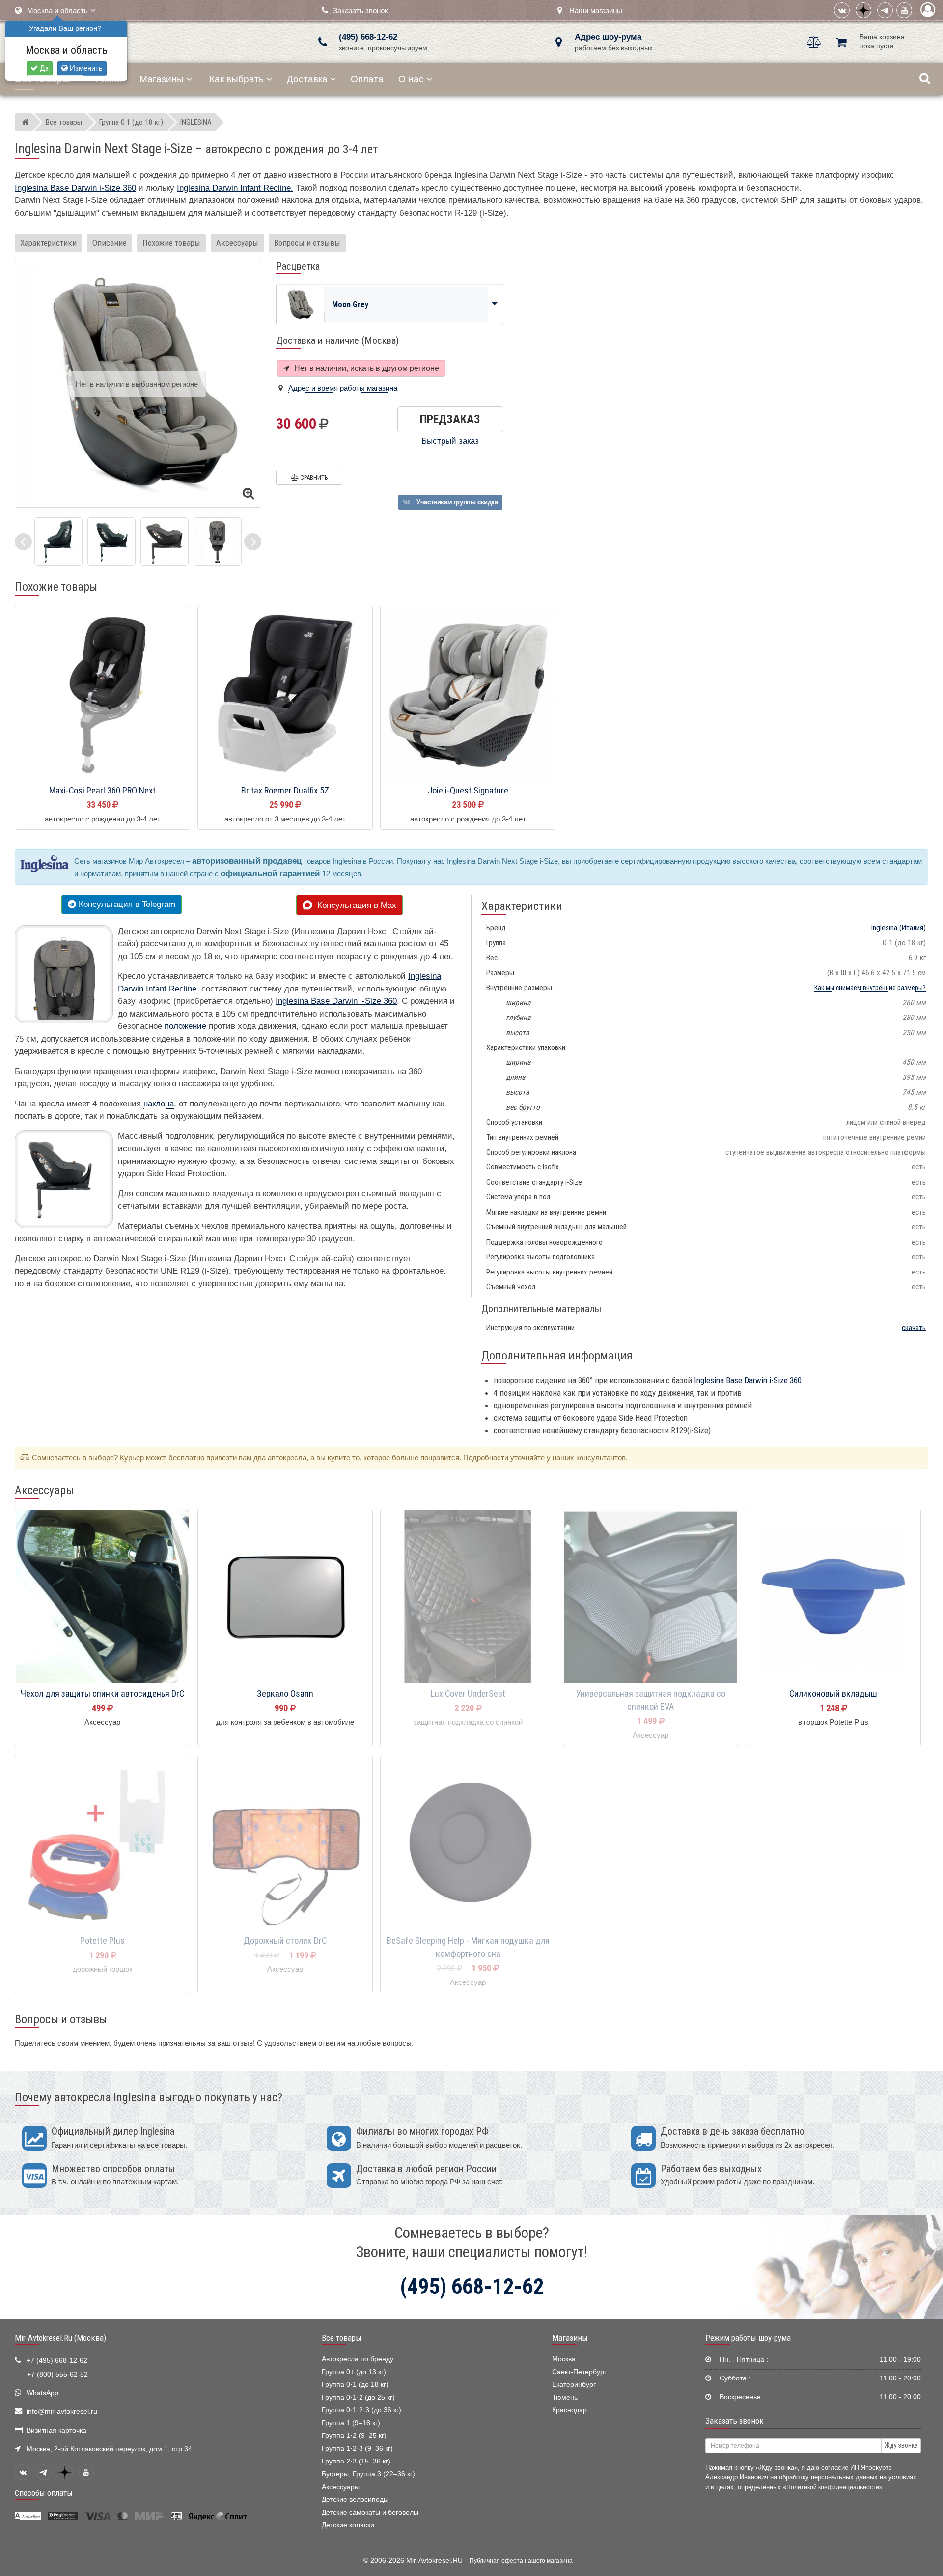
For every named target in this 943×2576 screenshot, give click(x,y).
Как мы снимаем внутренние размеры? (870, 988)
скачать (914, 1328)
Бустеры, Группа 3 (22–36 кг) (368, 2474)
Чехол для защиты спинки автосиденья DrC (102, 1694)
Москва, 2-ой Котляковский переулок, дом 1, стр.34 (109, 2449)
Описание (110, 243)
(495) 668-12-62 (368, 37)
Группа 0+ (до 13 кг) (354, 2372)
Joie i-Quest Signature (468, 791)
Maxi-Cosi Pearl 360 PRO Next (102, 791)
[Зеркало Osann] (285, 1597)
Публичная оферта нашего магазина (521, 2561)
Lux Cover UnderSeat (468, 1694)
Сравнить (313, 477)
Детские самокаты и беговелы (370, 2512)
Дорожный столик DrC (285, 1941)
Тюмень (565, 2397)
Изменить (85, 68)
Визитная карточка (56, 2430)
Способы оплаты (44, 2493)
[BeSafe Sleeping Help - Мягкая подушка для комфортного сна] (468, 1844)
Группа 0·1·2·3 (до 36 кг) (361, 2410)
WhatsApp (42, 2393)
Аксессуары (237, 243)
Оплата (367, 79)
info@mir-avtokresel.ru (62, 2412)
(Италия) (899, 928)
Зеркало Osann (285, 1694)
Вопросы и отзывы (307, 243)
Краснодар (569, 2410)
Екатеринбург (574, 2385)
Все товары (342, 2338)
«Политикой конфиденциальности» (833, 2487)
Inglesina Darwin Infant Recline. (235, 188)
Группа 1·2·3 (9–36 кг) (357, 2449)
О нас (411, 79)
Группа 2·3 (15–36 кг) (356, 2461)
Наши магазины (596, 11)
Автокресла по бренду (358, 2359)
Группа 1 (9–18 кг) (351, 2423)
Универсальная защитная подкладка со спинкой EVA (651, 1700)
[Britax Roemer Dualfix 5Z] (285, 694)
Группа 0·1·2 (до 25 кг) (358, 2397)
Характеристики (48, 243)
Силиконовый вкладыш (833, 1694)
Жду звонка (901, 2445)
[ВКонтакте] (842, 10)
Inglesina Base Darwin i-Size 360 (75, 188)
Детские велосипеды (355, 2500)
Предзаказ (450, 419)
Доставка (307, 79)
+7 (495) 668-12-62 (57, 2361)
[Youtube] (904, 10)
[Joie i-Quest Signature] (468, 694)
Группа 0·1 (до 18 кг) (355, 2385)
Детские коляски (348, 2525)
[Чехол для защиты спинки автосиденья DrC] (102, 1597)
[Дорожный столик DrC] (285, 1844)
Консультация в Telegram (126, 904)
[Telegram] (885, 10)
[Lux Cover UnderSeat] (468, 1597)
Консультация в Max (354, 905)
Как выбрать (236, 79)
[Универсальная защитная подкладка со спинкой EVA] (651, 1597)
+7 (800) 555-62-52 (57, 2374)
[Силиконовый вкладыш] (833, 1597)
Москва (564, 2359)
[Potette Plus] (102, 1844)
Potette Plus (102, 1941)
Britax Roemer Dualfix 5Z (285, 791)
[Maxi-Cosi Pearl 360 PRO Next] (102, 694)
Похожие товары (171, 243)
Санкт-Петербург (579, 2372)
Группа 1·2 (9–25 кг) (354, 2436)
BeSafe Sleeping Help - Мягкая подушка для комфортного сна (468, 1947)
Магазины (162, 79)
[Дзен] (863, 10)
